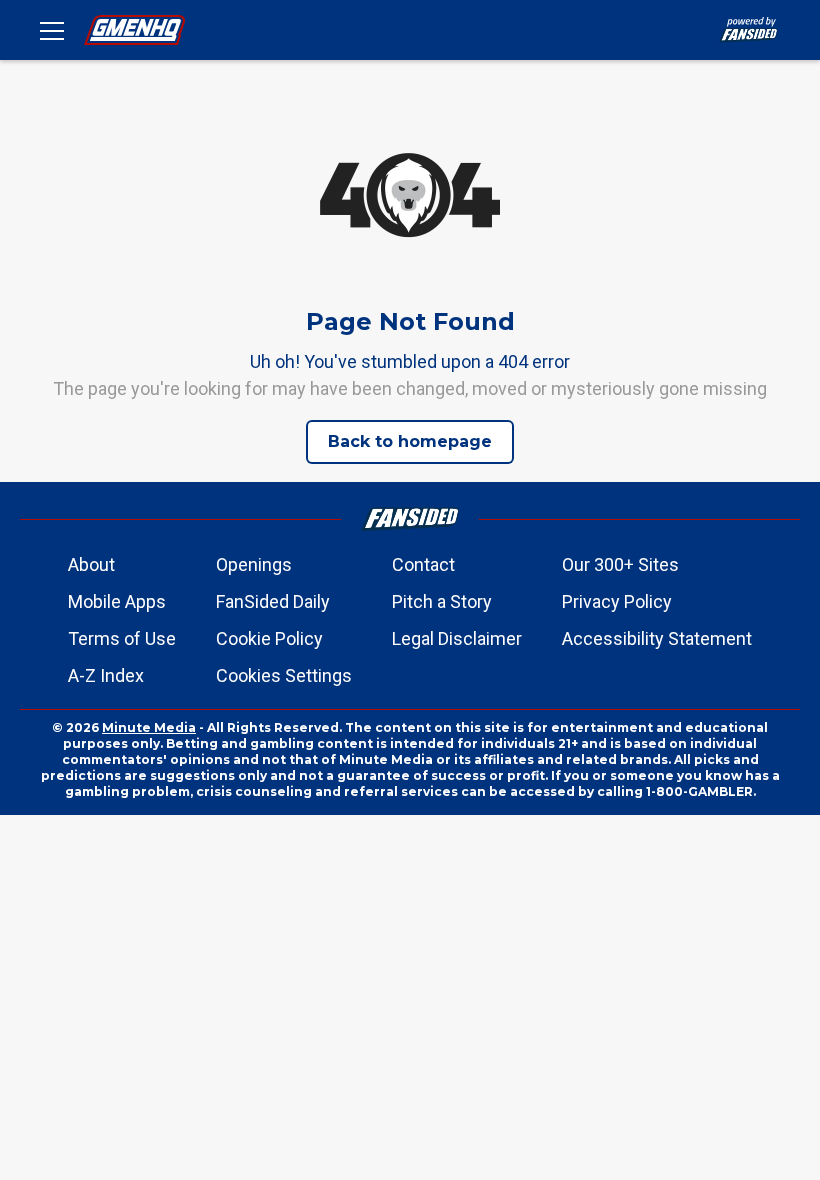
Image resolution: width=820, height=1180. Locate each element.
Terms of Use (122, 638)
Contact (423, 564)
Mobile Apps (117, 601)
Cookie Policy (269, 638)
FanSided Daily (273, 601)
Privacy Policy (617, 601)
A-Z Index (106, 675)
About (91, 564)
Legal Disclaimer (457, 638)
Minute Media (149, 727)
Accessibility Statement (657, 638)
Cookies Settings (284, 675)
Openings (254, 564)
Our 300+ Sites (620, 564)
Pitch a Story (442, 601)
